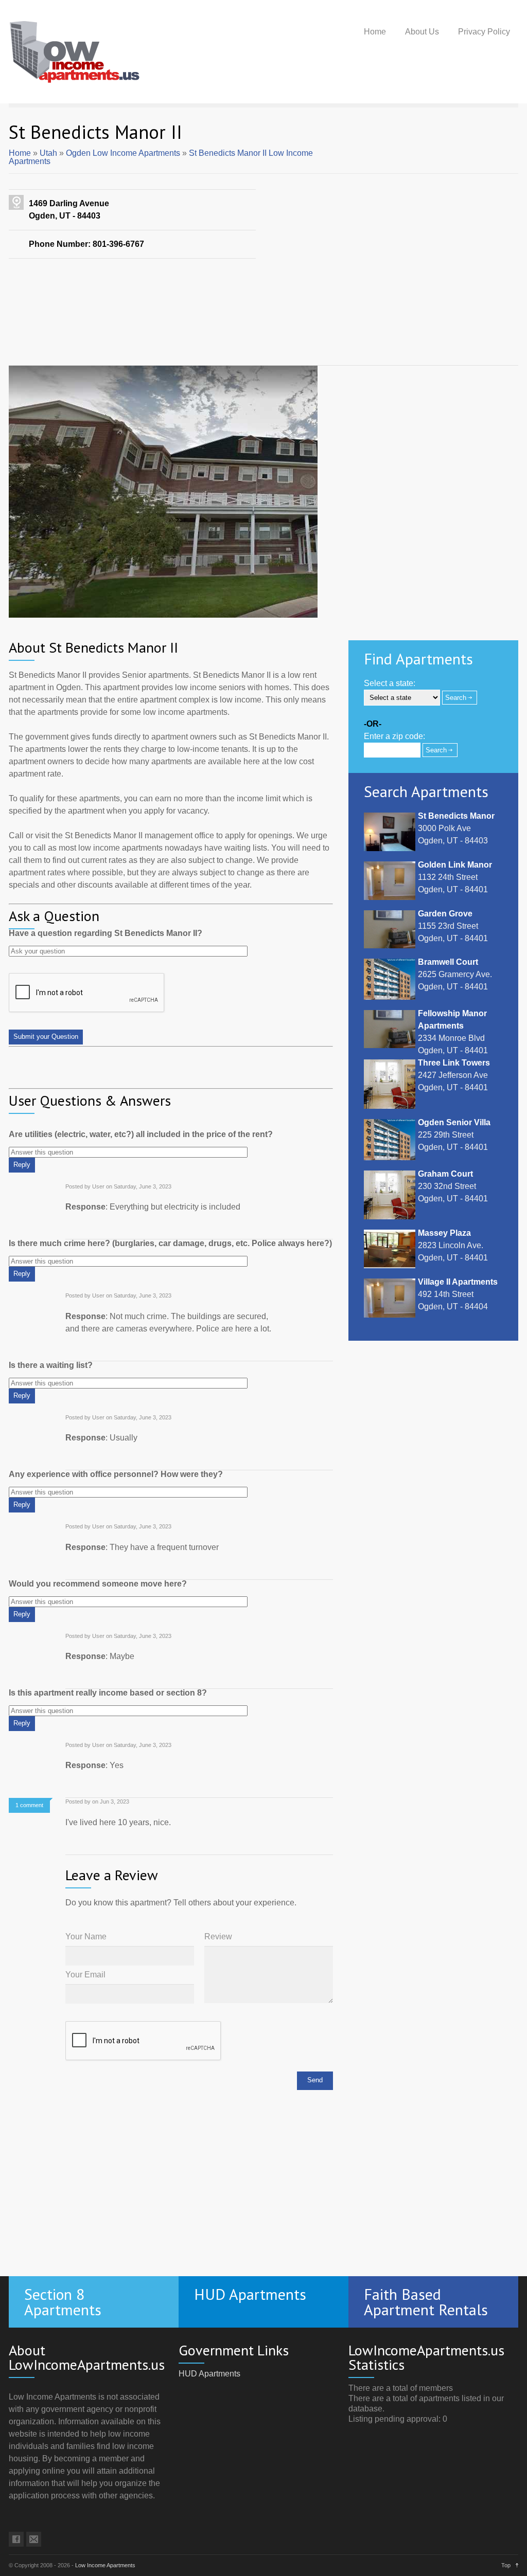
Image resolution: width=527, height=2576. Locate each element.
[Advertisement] (263, 331)
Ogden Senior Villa (454, 1122)
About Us (422, 32)
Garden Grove (445, 914)
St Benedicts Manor (456, 816)
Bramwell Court (448, 962)
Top (506, 2565)
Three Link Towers (454, 1063)
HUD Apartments (209, 2374)
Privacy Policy (484, 32)
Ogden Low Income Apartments (123, 153)
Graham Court (445, 1174)
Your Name (86, 1937)
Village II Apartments (458, 1282)
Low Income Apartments (105, 2565)
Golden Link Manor (455, 865)
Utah (48, 153)
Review (218, 1937)
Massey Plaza (444, 1233)
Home (375, 32)
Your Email (85, 1975)
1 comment (29, 1805)
